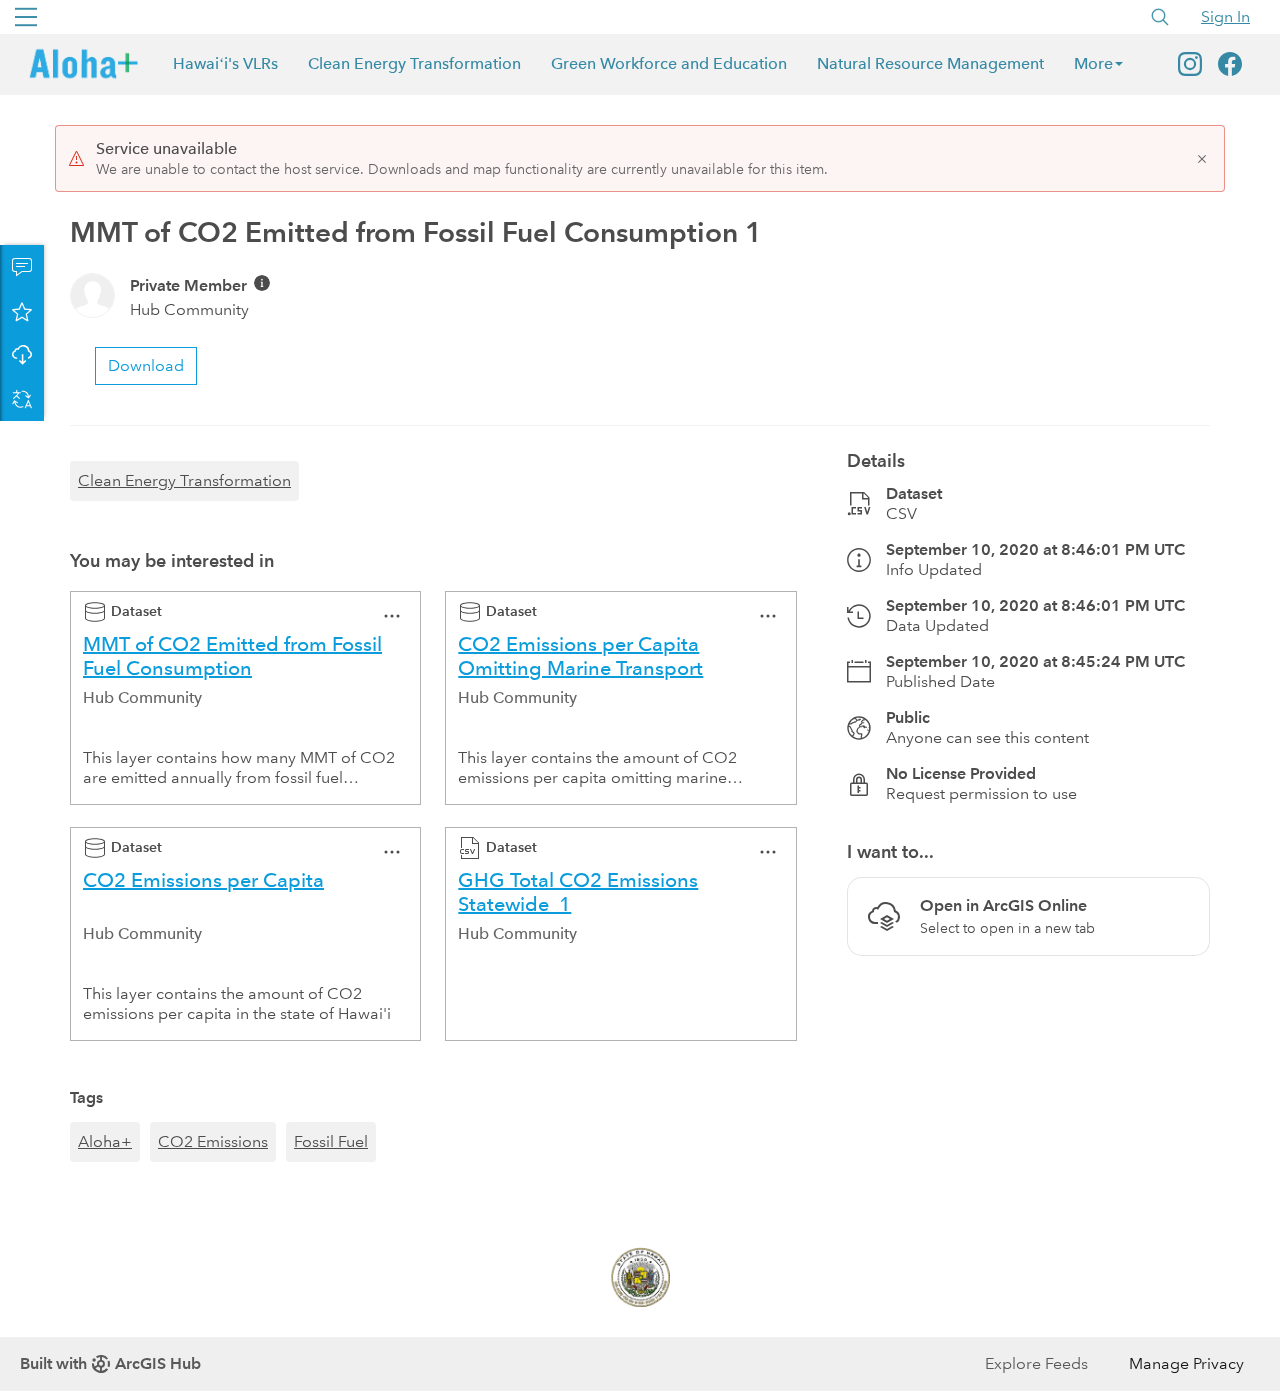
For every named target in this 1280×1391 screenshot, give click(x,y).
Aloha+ (105, 1141)
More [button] (1093, 63)
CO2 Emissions (213, 1141)
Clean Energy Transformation (414, 63)
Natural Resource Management (930, 63)
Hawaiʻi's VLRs (225, 63)
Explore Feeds (1036, 1363)
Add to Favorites (22, 311)
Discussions (22, 267)
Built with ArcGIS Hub (110, 1363)
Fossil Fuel (331, 1141)
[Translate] (22, 399)
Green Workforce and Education (669, 63)
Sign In (1225, 16)
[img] (262, 283)
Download (22, 355)
